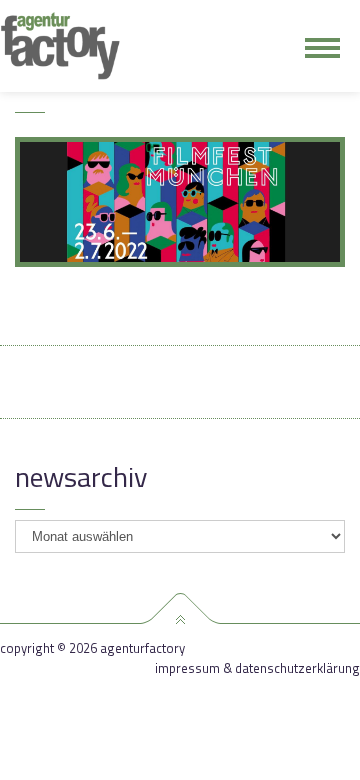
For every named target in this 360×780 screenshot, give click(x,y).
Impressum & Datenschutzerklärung (257, 668)
